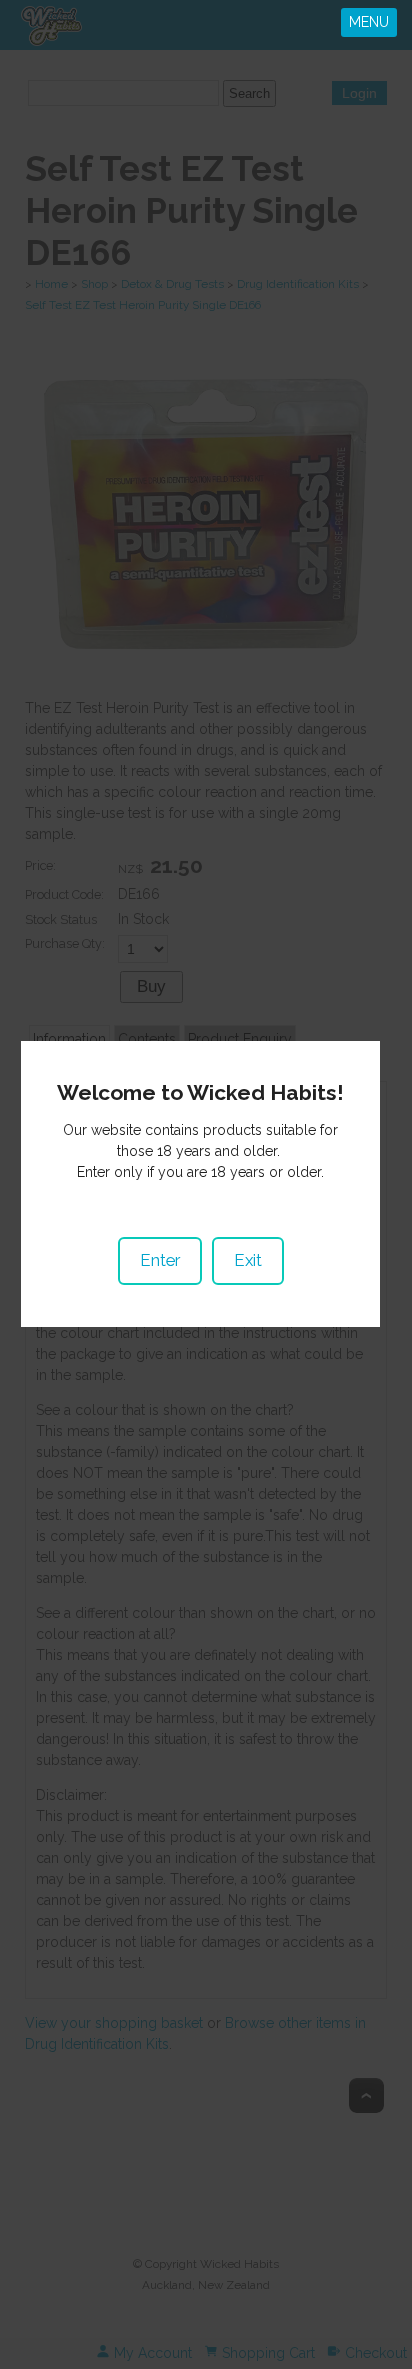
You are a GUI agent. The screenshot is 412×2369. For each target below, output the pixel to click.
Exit (248, 1260)
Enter (160, 1260)
